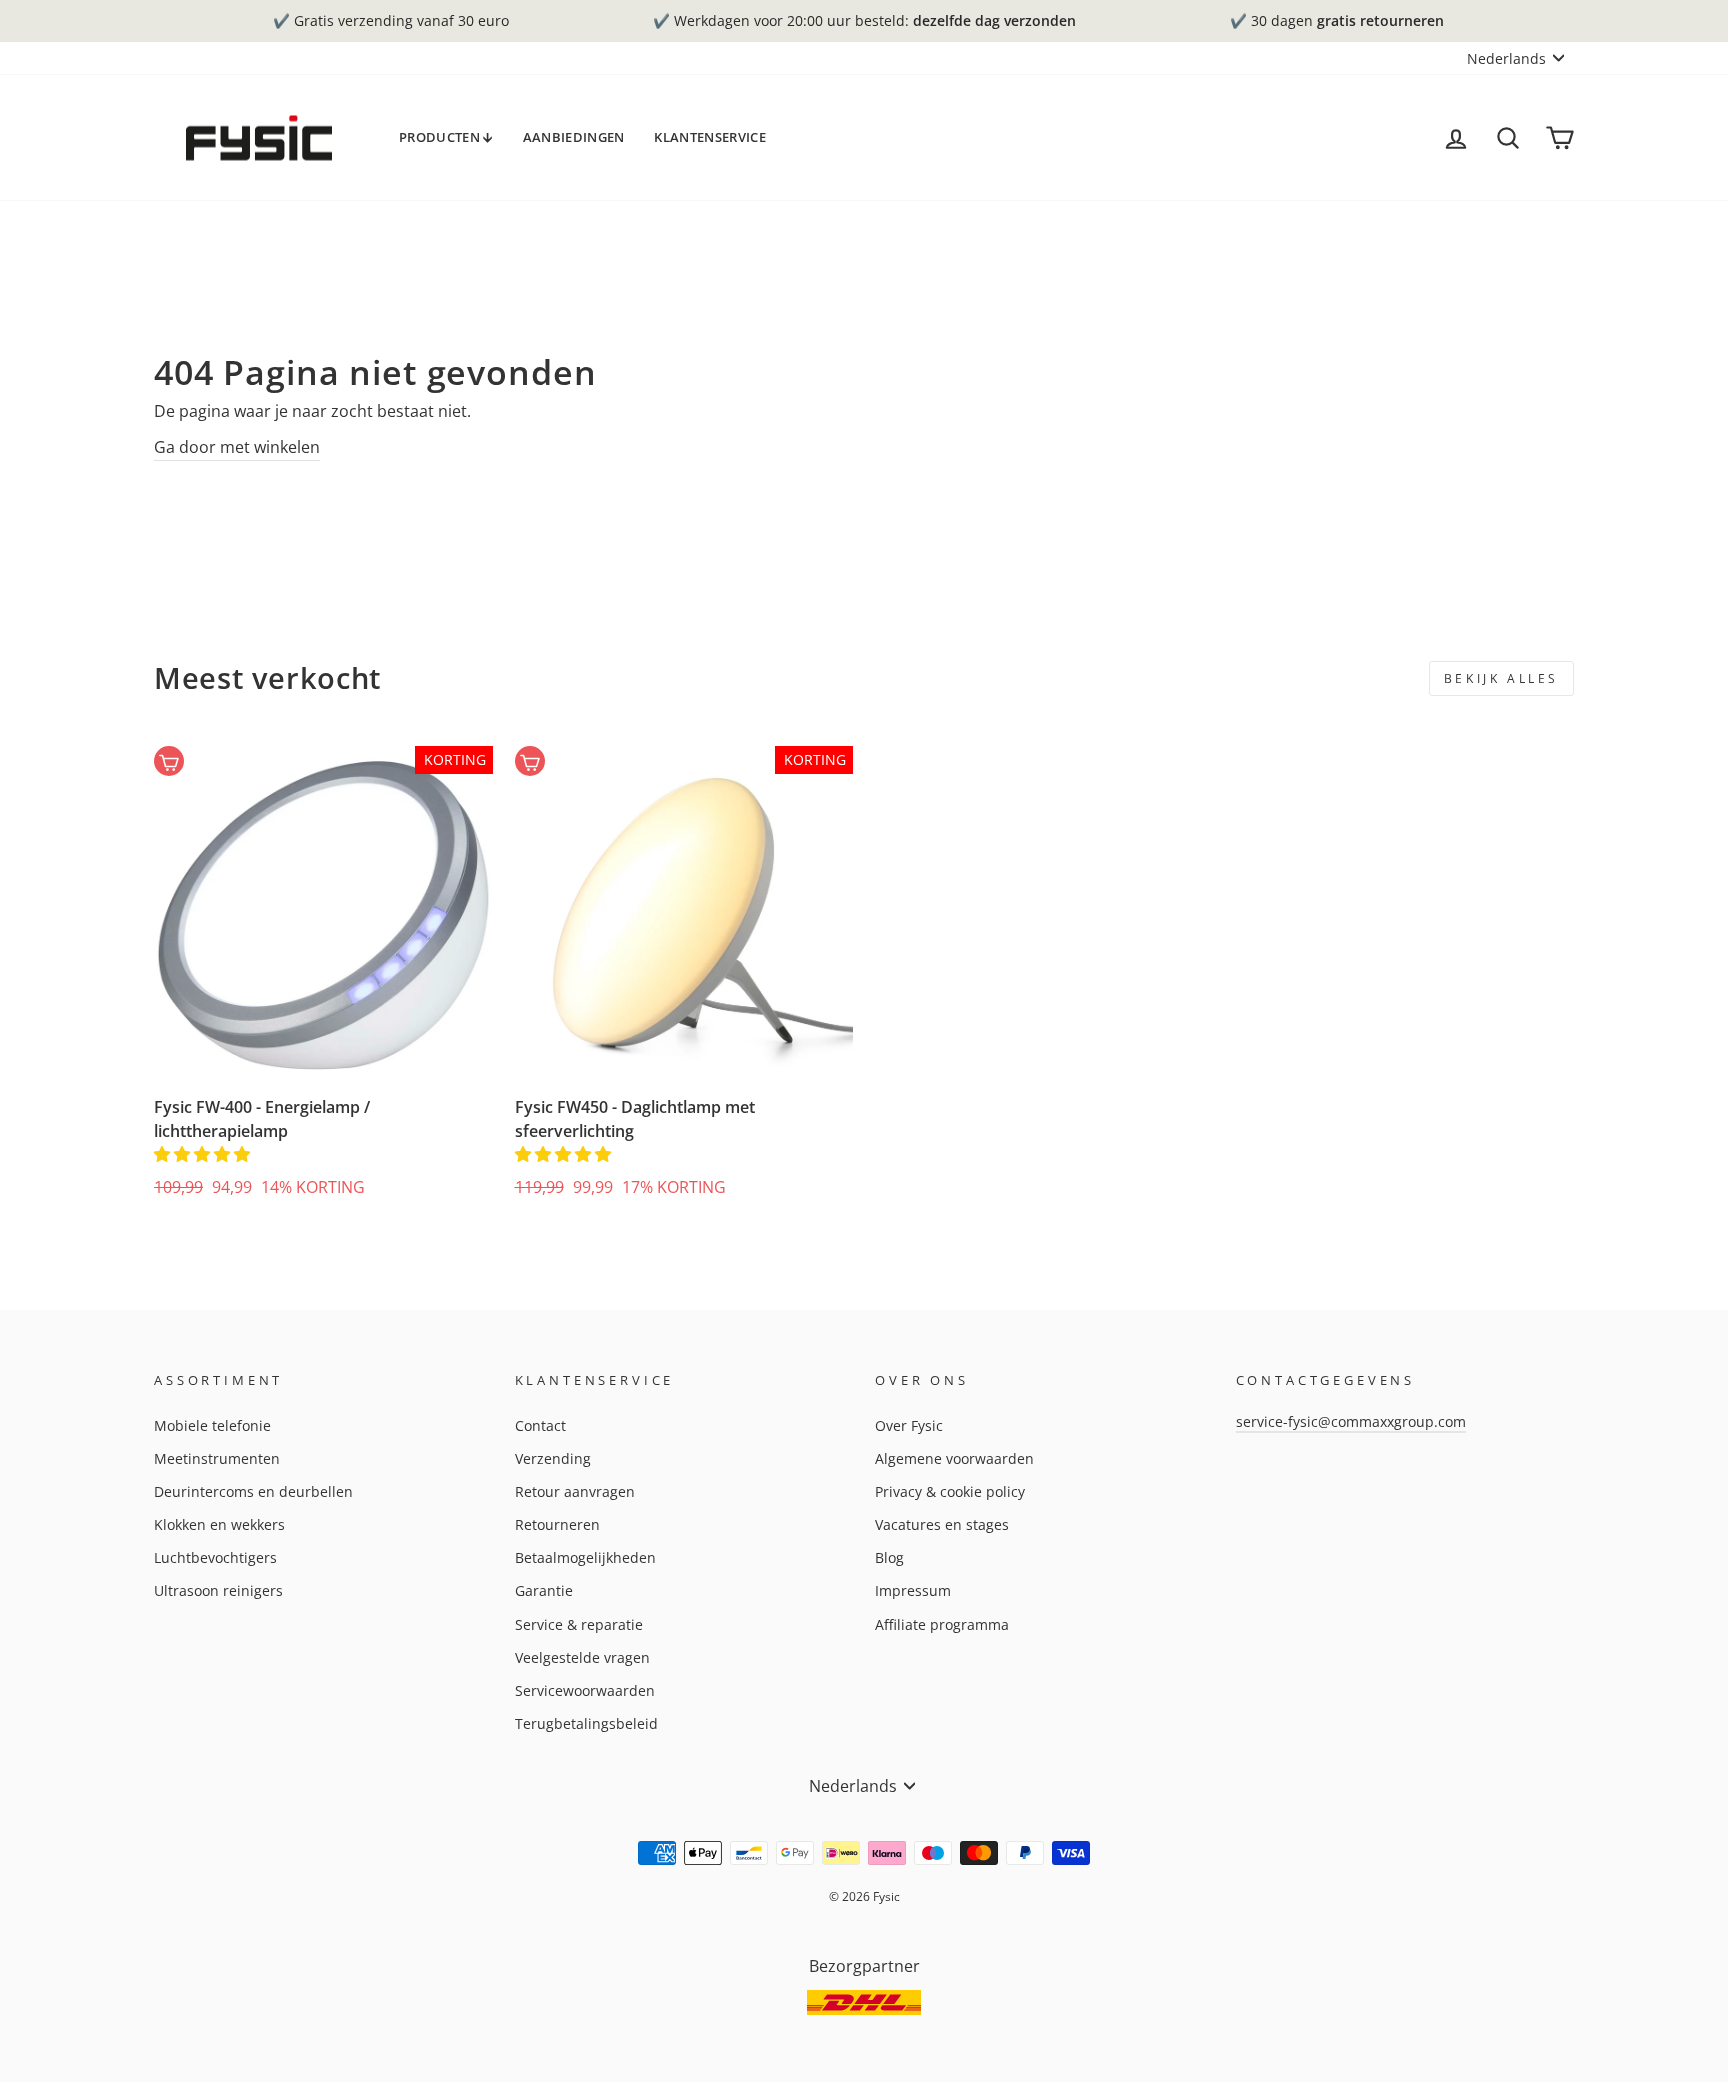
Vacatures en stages (942, 1524)
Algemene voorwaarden (954, 1458)
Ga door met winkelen (237, 447)
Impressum (913, 1590)
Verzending (553, 1458)
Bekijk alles (1501, 678)
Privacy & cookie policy (950, 1491)
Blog (889, 1557)
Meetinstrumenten (217, 1458)
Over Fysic (909, 1425)
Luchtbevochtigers (215, 1557)
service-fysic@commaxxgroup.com (1351, 1421)
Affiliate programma (942, 1624)
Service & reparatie (579, 1624)
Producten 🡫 (446, 137)
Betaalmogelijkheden (585, 1557)
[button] (204, 1154)
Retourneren (557, 1524)
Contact (540, 1425)
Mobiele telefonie (212, 1425)
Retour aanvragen (575, 1491)
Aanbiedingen (574, 137)
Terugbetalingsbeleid (586, 1723)
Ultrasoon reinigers (218, 1590)
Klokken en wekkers (219, 1524)
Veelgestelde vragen (582, 1657)
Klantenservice (710, 137)
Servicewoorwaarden (585, 1690)
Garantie (544, 1590)
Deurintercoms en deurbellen (253, 1491)
